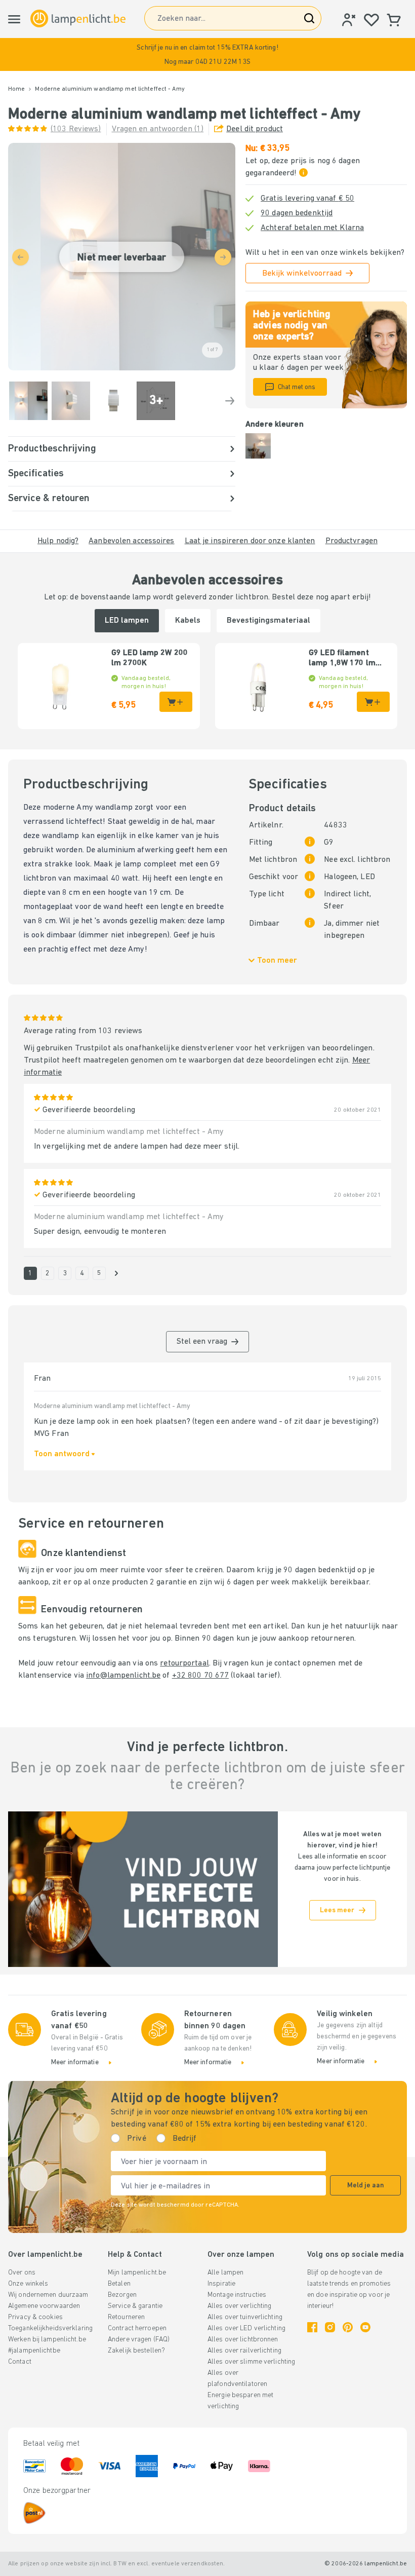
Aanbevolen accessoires (131, 541)
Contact (20, 2362)
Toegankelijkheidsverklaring (50, 2328)
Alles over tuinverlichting (245, 2317)
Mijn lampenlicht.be (137, 2273)
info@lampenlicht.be (123, 1676)
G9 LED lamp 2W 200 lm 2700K (150, 658)
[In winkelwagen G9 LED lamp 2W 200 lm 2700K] (176, 702)
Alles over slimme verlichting (251, 2362)
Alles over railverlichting (244, 2351)
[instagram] (330, 2327)
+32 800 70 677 (201, 1676)
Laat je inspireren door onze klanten (250, 541)
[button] (207, 54)
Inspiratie (221, 2284)
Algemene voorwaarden (44, 2306)
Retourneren (126, 2317)
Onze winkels (28, 2284)
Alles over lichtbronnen (243, 2340)
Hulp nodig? (58, 541)
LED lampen (127, 621)
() (76, 129)
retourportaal (184, 1663)
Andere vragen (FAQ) (139, 2340)
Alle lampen (225, 2273)
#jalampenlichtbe (34, 2351)
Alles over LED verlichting (246, 2328)
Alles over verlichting (239, 2306)
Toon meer (277, 961)
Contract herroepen (137, 2328)
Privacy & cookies (35, 2317)
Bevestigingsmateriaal (268, 621)
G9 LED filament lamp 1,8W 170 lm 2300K (342, 659)
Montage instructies (237, 2295)
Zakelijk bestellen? (136, 2351)
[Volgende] (230, 401)
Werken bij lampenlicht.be (47, 2340)
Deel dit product (255, 129)
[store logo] (78, 18)
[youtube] (365, 2327)
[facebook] (312, 2327)
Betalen (119, 2284)
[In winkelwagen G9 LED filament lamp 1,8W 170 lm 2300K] (373, 702)
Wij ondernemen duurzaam (48, 2295)
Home (16, 89)
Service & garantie (135, 2306)
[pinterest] (348, 2327)
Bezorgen (122, 2295)
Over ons (22, 2273)
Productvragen (351, 541)
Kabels (188, 621)
